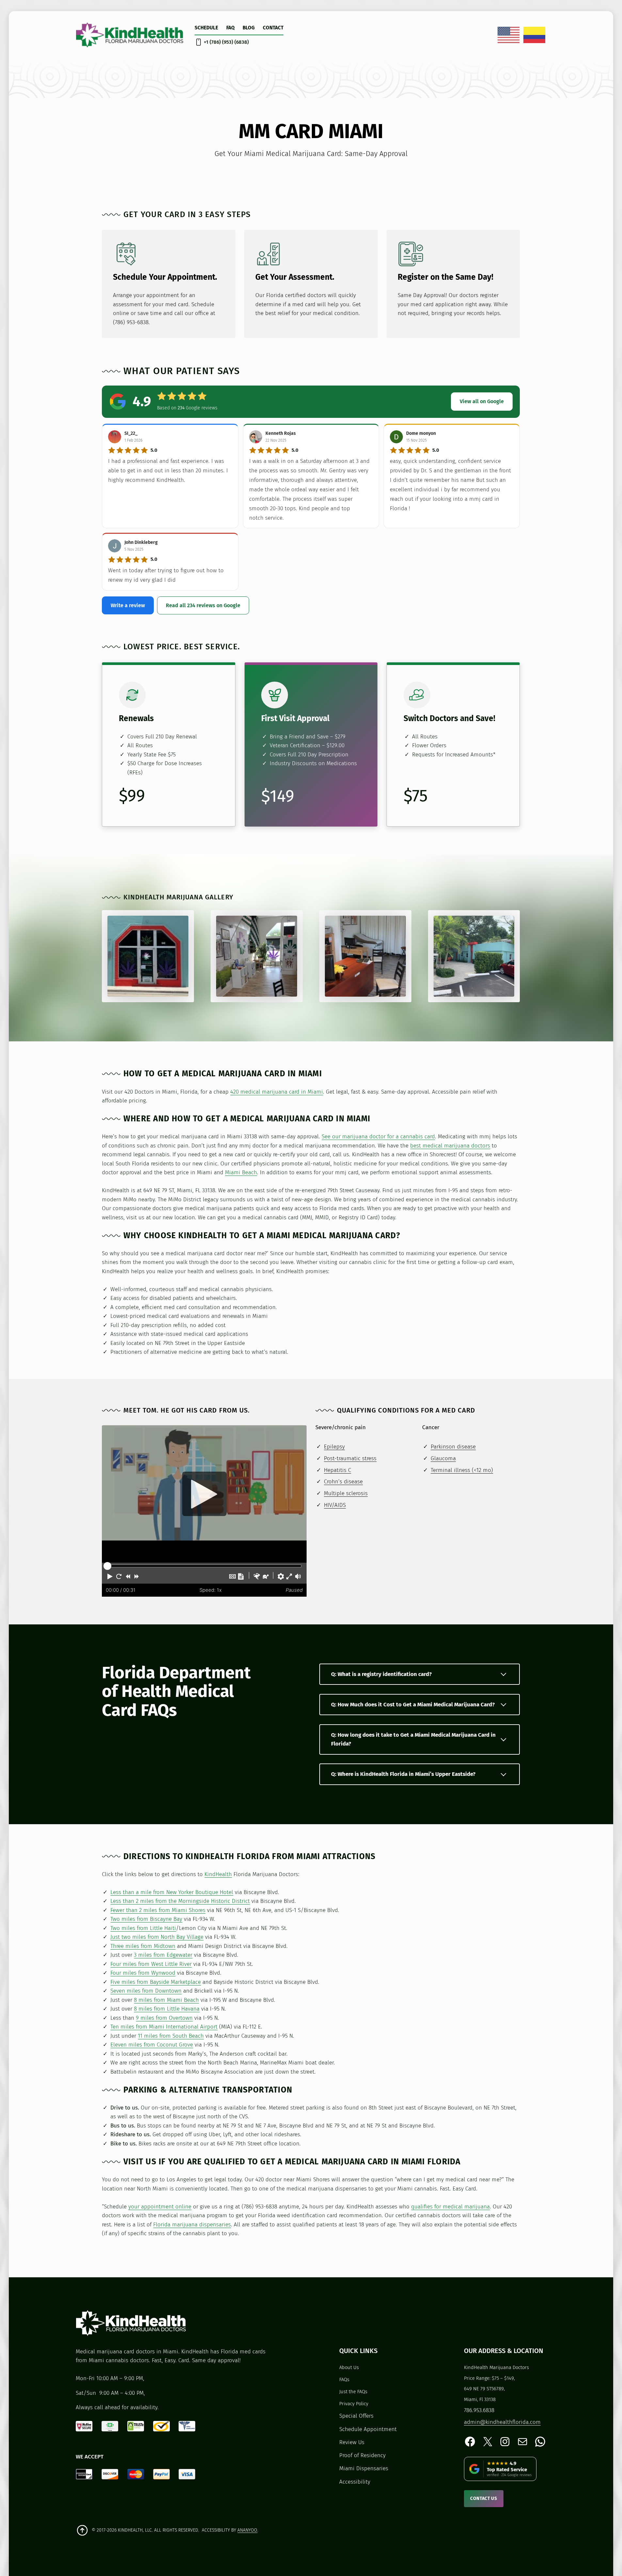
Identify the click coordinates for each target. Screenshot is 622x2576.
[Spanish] (535, 35)
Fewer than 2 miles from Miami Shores (158, 1910)
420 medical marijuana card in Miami (277, 1092)
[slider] (107, 1566)
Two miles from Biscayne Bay (146, 1919)
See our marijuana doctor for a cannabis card (378, 1137)
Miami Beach (241, 1172)
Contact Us (484, 2498)
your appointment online (160, 2207)
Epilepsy (334, 1447)
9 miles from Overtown (164, 2018)
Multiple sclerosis (346, 1493)
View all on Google (482, 401)
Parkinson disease (453, 1447)
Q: (413, 1705)
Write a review (128, 605)
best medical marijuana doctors (450, 1146)
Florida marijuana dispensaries (192, 2225)
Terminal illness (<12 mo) (462, 1470)
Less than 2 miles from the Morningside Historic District (180, 1901)
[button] (110, 1576)
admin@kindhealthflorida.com (502, 2422)
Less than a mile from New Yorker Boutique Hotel (172, 1892)
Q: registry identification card (381, 1674)
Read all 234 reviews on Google (203, 605)
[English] (509, 35)
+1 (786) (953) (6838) (226, 42)
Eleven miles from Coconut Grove (152, 2045)
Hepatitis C (337, 1470)
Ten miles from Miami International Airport (164, 2027)
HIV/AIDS (335, 1505)
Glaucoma (443, 1458)
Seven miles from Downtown (146, 1991)
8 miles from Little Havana (167, 2009)
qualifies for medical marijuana (450, 2207)
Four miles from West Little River (151, 1964)
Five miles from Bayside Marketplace (156, 1982)
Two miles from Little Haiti (143, 1928)
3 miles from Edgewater (163, 1955)
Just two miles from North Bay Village (157, 1937)
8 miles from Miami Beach (166, 2000)
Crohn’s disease (343, 1482)
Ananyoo (247, 2530)
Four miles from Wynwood (143, 1973)
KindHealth (218, 1874)
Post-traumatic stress (350, 1458)
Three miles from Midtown (143, 1946)
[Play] (204, 1494)
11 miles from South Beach (171, 2036)
